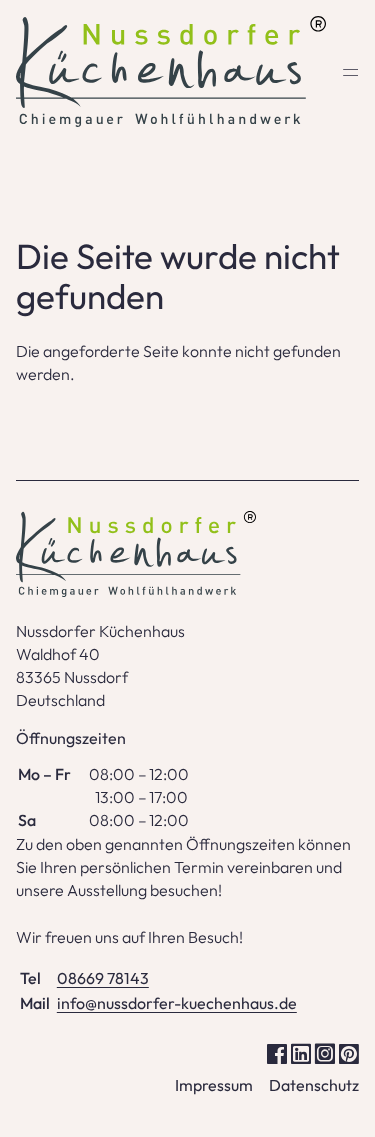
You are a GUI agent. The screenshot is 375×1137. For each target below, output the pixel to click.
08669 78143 (103, 978)
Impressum (214, 1085)
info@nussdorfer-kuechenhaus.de (177, 1003)
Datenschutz (314, 1085)
